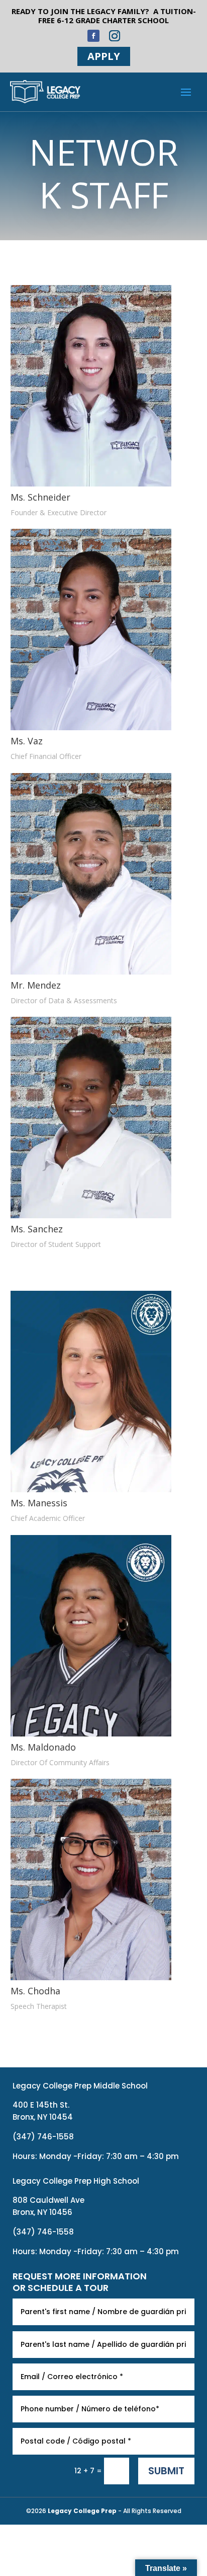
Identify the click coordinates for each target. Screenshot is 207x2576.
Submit (166, 2471)
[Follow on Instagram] (115, 36)
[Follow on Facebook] (93, 36)
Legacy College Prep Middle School (80, 2086)
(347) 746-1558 (43, 2137)
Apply (104, 56)
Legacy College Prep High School (76, 2181)
